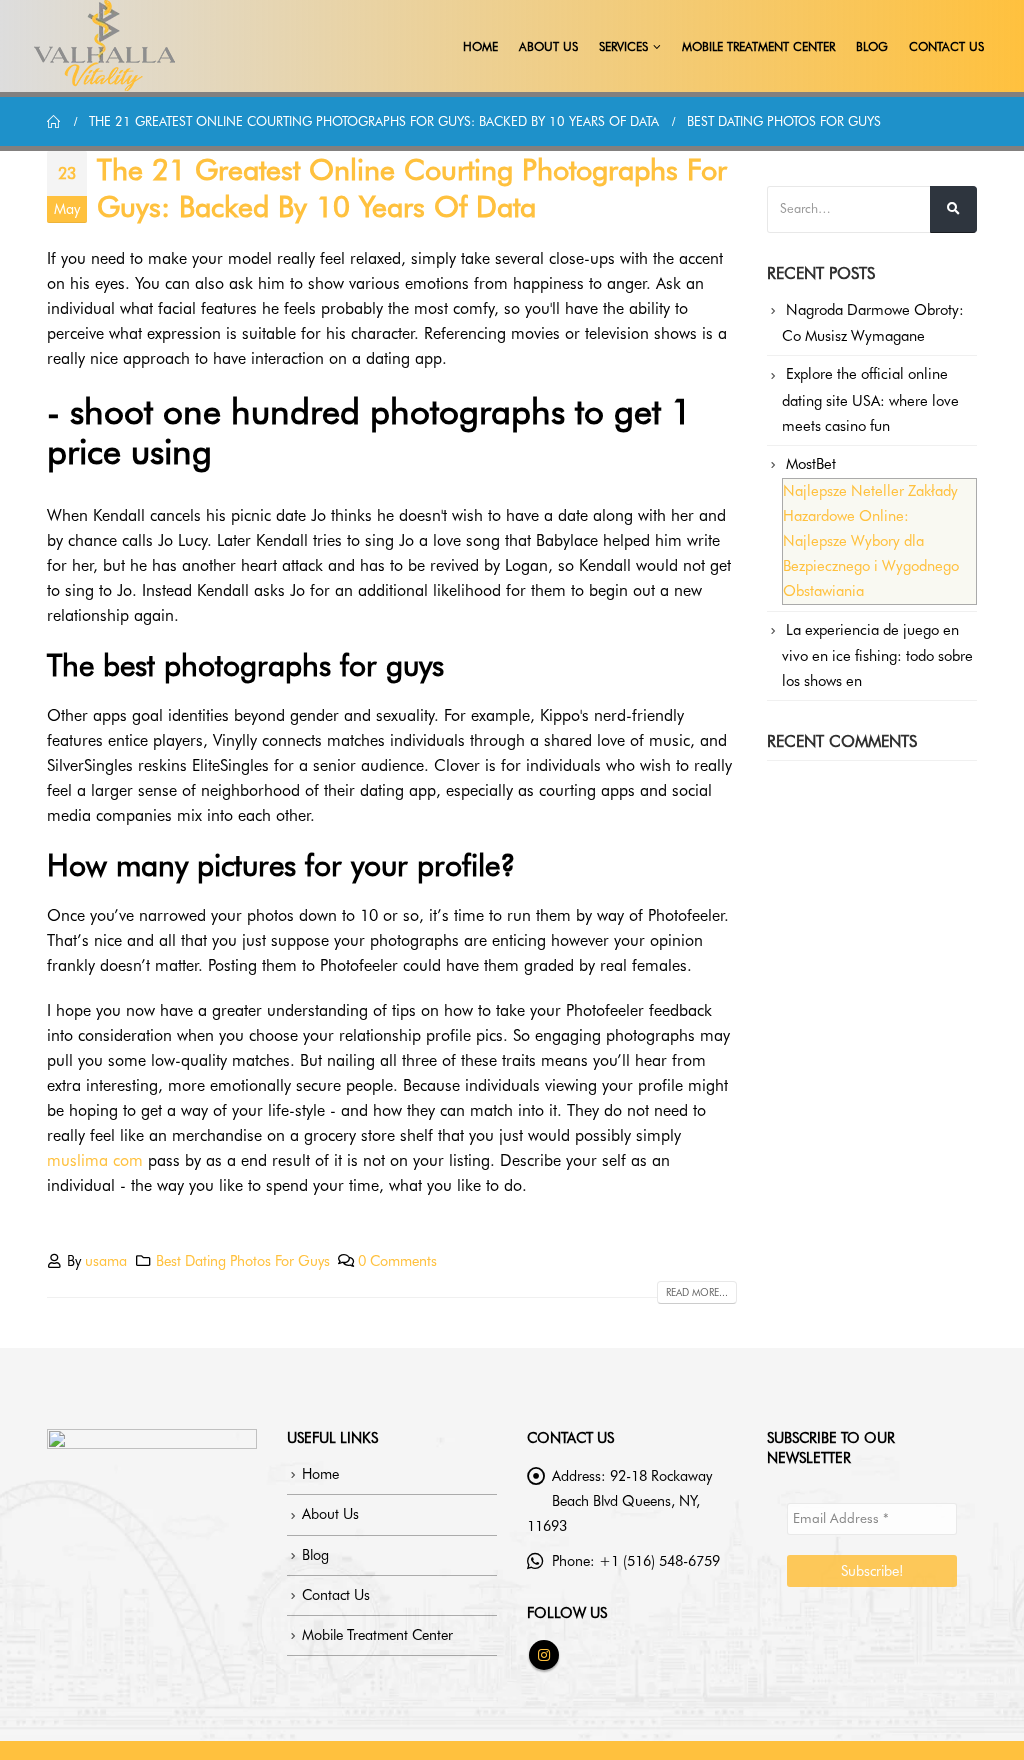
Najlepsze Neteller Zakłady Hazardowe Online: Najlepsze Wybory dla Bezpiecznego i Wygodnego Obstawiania (871, 541)
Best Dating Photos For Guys (243, 1260)
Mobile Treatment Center (758, 46)
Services (623, 46)
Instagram (544, 1655)
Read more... (697, 1292)
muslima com (95, 1160)
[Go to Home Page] (54, 121)
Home (480, 46)
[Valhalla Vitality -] (105, 46)
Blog (872, 46)
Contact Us (946, 46)
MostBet (811, 464)
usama (106, 1260)
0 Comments (397, 1260)
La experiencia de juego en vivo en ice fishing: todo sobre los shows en (877, 655)
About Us (548, 46)
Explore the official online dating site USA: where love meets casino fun (870, 399)
